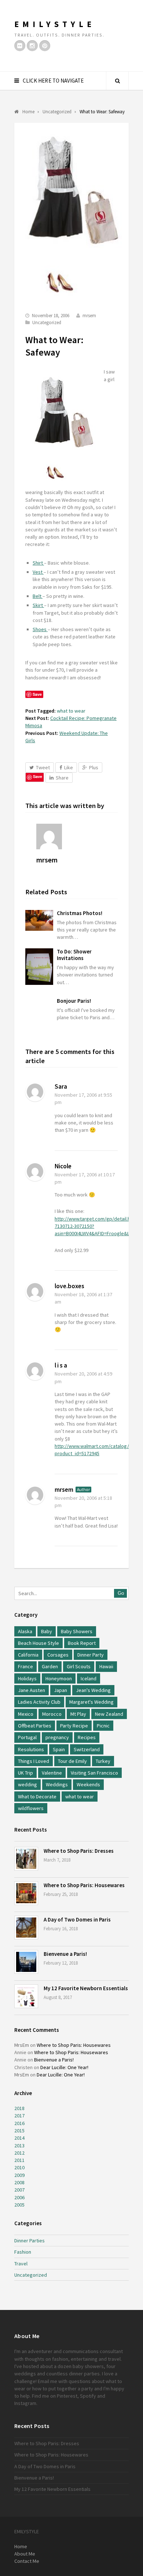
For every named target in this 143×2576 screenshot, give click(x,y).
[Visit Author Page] (77, 836)
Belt (38, 596)
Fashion (23, 2252)
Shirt (38, 563)
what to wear (71, 711)
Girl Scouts (79, 1666)
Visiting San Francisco (94, 1773)
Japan (60, 1690)
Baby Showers (77, 1631)
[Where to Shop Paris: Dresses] (26, 1859)
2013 (19, 2146)
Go (121, 1593)
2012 (19, 2153)
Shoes (40, 629)
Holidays (27, 1678)
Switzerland (87, 1749)
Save (38, 776)
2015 (19, 2131)
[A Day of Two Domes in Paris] (26, 1928)
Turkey (103, 1761)
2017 (19, 2116)
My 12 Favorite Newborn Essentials (86, 1988)
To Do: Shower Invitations (74, 955)
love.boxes (69, 1286)
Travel (21, 2264)
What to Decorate (37, 1797)
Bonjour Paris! (74, 1001)
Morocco (52, 1714)
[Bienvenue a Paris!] (26, 1962)
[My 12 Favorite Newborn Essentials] (26, 1996)
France (25, 1666)
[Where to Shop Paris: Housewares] (26, 1893)
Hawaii (106, 1666)
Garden (50, 1666)
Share (62, 778)
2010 (19, 2167)
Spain (59, 1749)
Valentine (52, 1773)
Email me (47, 2381)
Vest (38, 572)
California (28, 1655)
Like (69, 767)
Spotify (88, 2396)
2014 (19, 2138)
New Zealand (109, 1714)
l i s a (61, 1365)
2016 (19, 2123)
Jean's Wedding (93, 1690)
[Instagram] (32, 46)
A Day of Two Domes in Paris (77, 1919)
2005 (19, 2205)
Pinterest (67, 2396)
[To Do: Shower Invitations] (39, 967)
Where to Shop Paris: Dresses (79, 1851)
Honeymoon (59, 1678)
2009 (19, 2175)
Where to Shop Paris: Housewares (84, 1885)
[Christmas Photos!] (39, 920)
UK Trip (25, 1773)
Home (21, 2546)
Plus (94, 767)
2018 (19, 2108)
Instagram (25, 2403)
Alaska (25, 1631)
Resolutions (31, 1749)
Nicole (63, 1166)
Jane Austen (32, 1690)
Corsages (58, 1655)
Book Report (82, 1643)
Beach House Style (38, 1643)
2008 (19, 2182)
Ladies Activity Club (39, 1702)
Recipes (87, 1737)
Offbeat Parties (35, 1726)
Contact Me (27, 2561)
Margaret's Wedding (91, 1702)
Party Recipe (74, 1726)
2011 (19, 2160)
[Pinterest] (45, 46)
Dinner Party (91, 1655)
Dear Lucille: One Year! (64, 2067)
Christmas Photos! (80, 913)
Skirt (38, 605)
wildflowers (31, 1808)
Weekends (88, 1784)
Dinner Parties (30, 2241)
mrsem (89, 316)
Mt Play (78, 1714)
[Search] (117, 81)
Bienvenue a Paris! (65, 1954)
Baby (47, 1631)
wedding (27, 1784)
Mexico (26, 1714)
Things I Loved (34, 1761)
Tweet (43, 767)
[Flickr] (20, 46)
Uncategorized (47, 323)
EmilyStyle (55, 24)
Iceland (89, 1678)
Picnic (103, 1726)
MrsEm (22, 2045)
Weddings (57, 1784)
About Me (25, 2554)
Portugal (27, 1737)
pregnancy (57, 1737)
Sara (61, 1086)
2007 (19, 2190)
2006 (19, 2197)
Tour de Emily (72, 1761)
